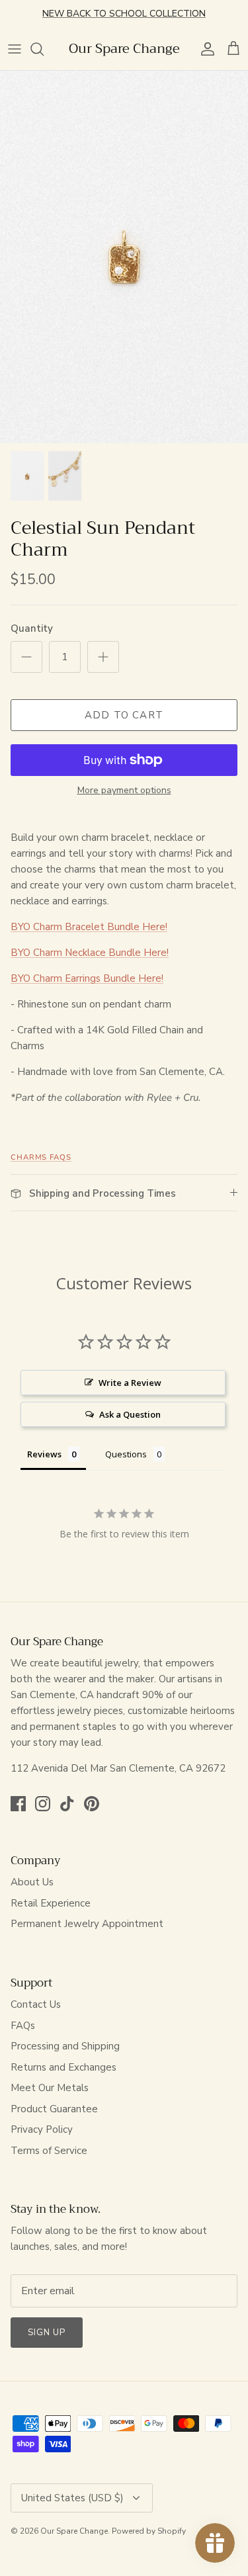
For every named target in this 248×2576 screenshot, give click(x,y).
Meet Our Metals (50, 2088)
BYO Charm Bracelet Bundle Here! (89, 927)
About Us (32, 1882)
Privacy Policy (42, 2129)
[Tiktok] (67, 1804)
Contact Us (36, 2004)
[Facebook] (18, 1804)
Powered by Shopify (149, 2531)
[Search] (44, 49)
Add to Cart (124, 715)
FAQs (23, 2026)
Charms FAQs (41, 1157)
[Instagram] (43, 1804)
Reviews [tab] (44, 1454)
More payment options (124, 791)
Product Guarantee (54, 2109)
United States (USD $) (72, 2498)
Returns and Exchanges (63, 2067)
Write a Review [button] (130, 1383)
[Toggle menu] (15, 49)
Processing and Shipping (65, 2046)
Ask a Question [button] (130, 1414)
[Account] (204, 49)
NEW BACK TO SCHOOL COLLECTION (124, 14)
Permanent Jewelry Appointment (87, 1924)
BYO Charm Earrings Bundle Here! (87, 978)
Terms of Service (49, 2151)
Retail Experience (51, 1903)
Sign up (47, 2333)
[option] (124, 257)
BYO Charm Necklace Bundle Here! (90, 953)
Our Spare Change (74, 2531)
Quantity (32, 628)
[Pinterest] (92, 1804)
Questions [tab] (126, 1454)
